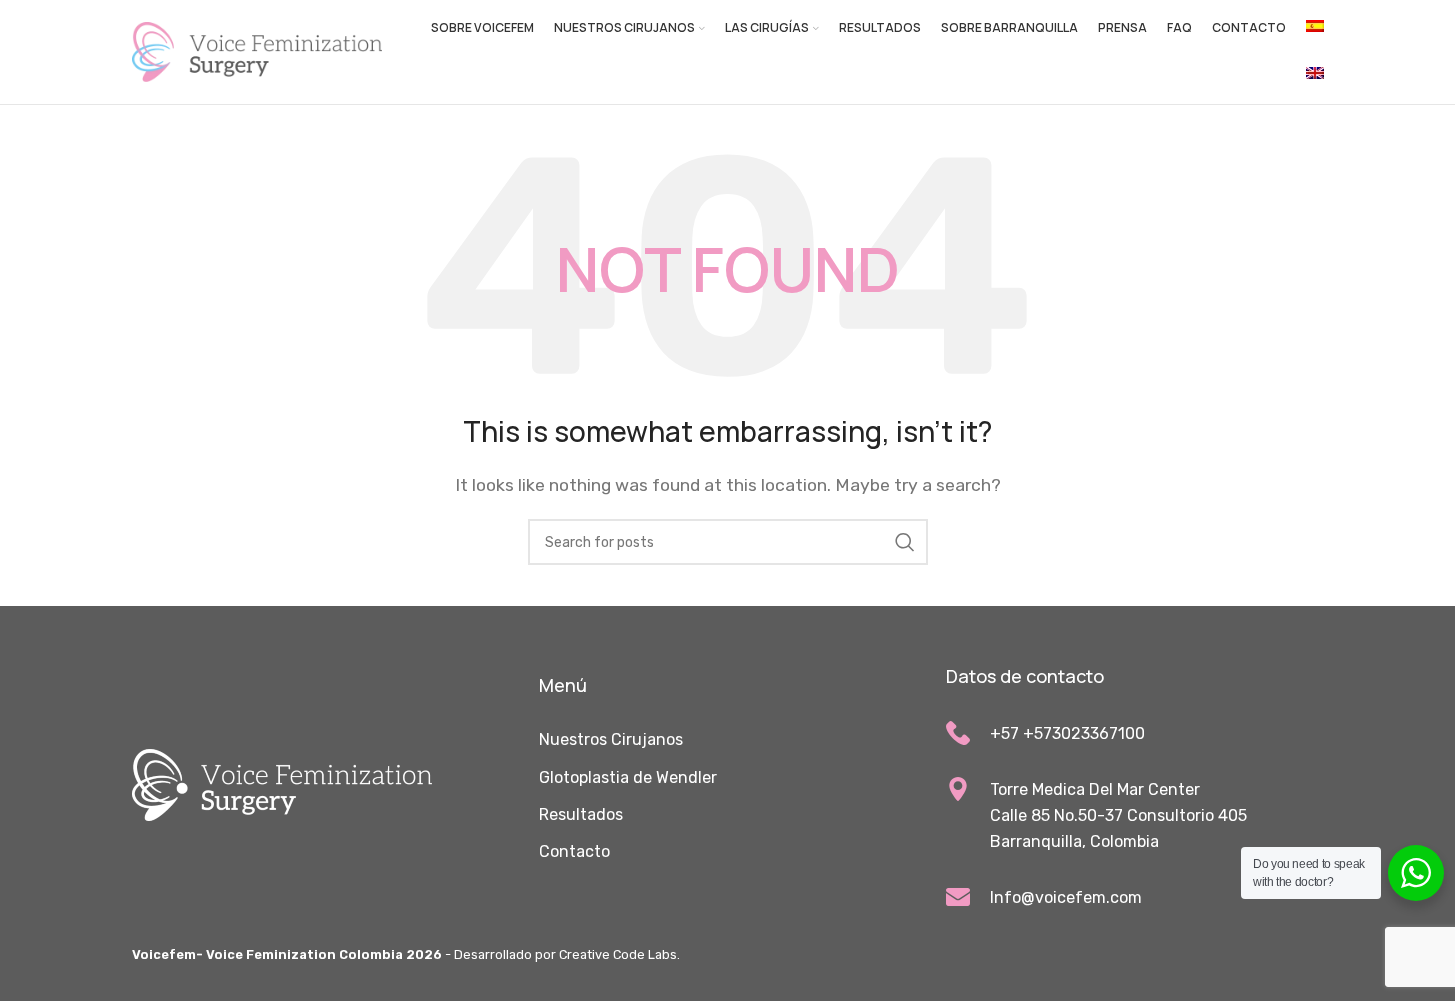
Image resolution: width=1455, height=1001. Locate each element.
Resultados (581, 814)
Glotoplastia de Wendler (628, 777)
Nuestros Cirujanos (611, 739)
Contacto (574, 851)
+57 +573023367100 (1067, 733)
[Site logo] (257, 50)
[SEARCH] (905, 542)
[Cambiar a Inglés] (1315, 76)
